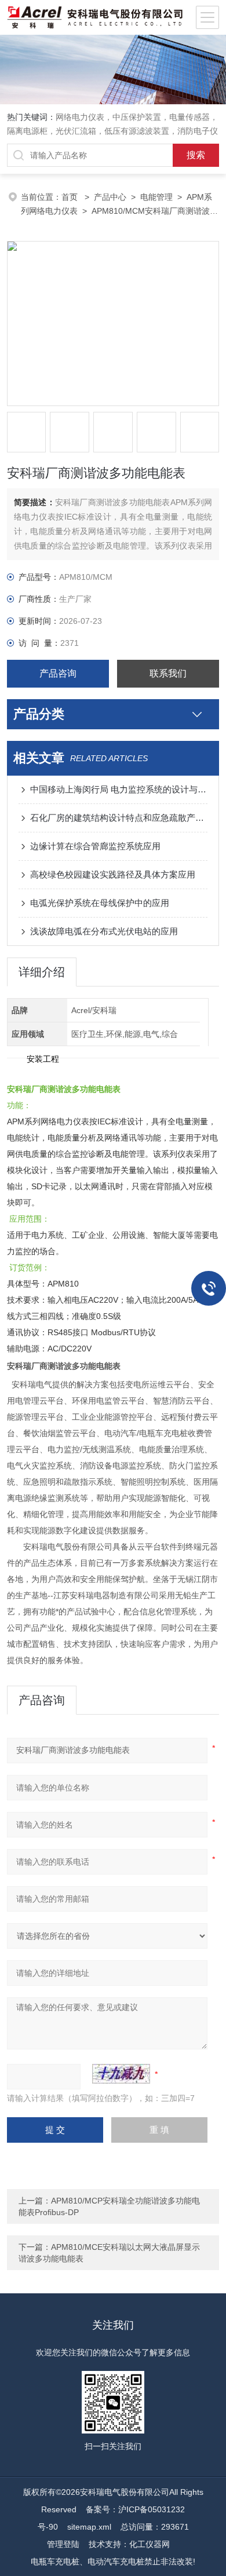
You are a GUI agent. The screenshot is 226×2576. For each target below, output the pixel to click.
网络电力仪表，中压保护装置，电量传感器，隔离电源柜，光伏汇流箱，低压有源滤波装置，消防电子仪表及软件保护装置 (112, 131)
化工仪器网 (150, 2544)
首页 (71, 197)
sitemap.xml (89, 2527)
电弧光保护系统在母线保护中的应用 (100, 903)
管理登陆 (63, 2544)
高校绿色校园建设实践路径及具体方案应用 (113, 874)
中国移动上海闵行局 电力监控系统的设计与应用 (119, 789)
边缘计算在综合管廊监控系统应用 (95, 846)
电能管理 (156, 197)
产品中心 (110, 197)
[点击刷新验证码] (121, 2074)
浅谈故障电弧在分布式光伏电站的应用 (104, 931)
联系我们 (168, 673)
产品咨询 (58, 673)
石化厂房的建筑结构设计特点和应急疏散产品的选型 (119, 818)
